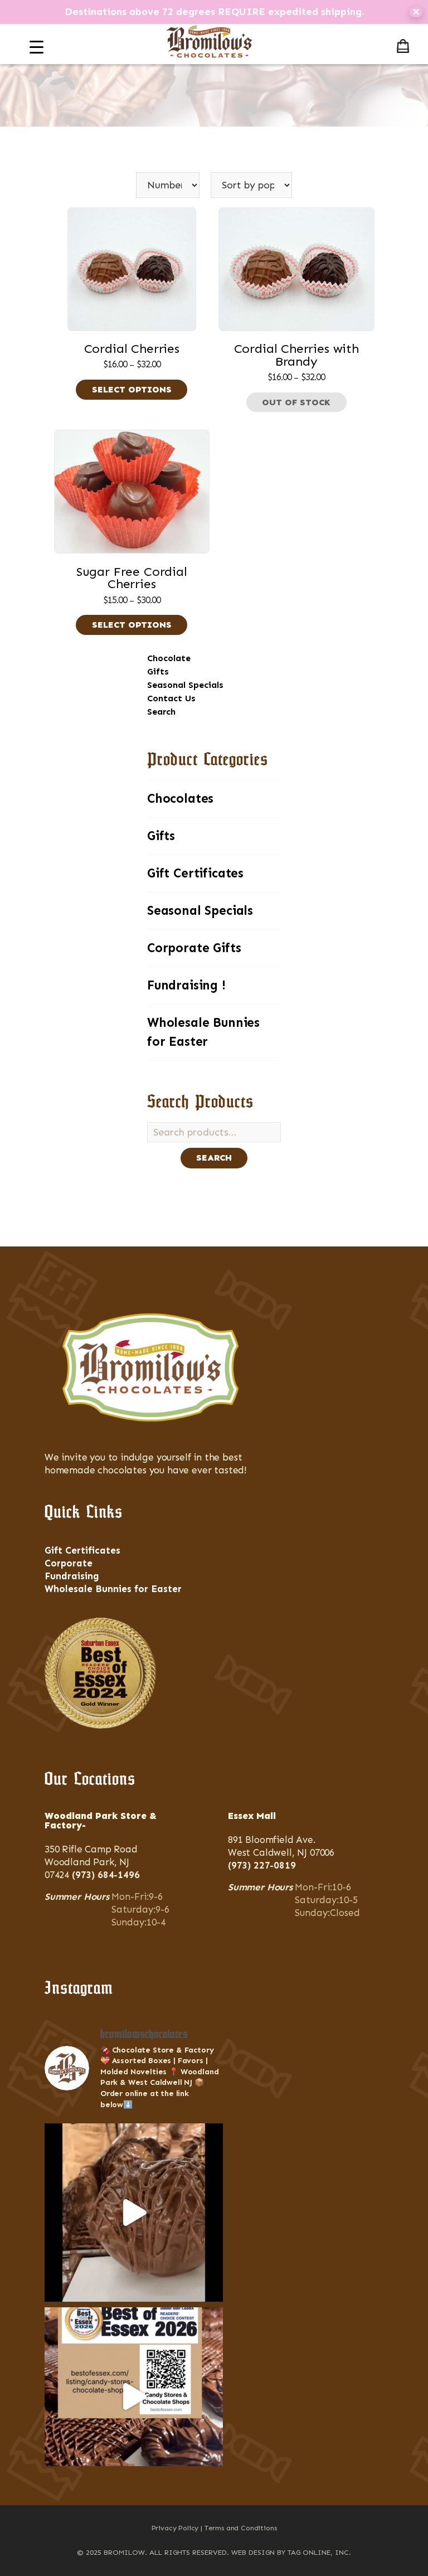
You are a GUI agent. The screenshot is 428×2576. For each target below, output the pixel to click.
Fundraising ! (186, 985)
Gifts (158, 671)
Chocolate (169, 658)
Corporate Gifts (194, 948)
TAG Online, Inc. (319, 2552)
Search (161, 712)
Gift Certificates (195, 873)
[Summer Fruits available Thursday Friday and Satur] (134, 2213)
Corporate (69, 1563)
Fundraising (72, 1576)
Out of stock (296, 402)
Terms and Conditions (241, 2528)
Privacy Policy (175, 2528)
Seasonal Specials (185, 685)
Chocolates (180, 799)
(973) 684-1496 (106, 1875)
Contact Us (171, 698)
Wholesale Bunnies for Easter (203, 1032)
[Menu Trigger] (37, 47)
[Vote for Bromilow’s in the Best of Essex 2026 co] (134, 2396)
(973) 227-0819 (262, 1865)
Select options (132, 389)
